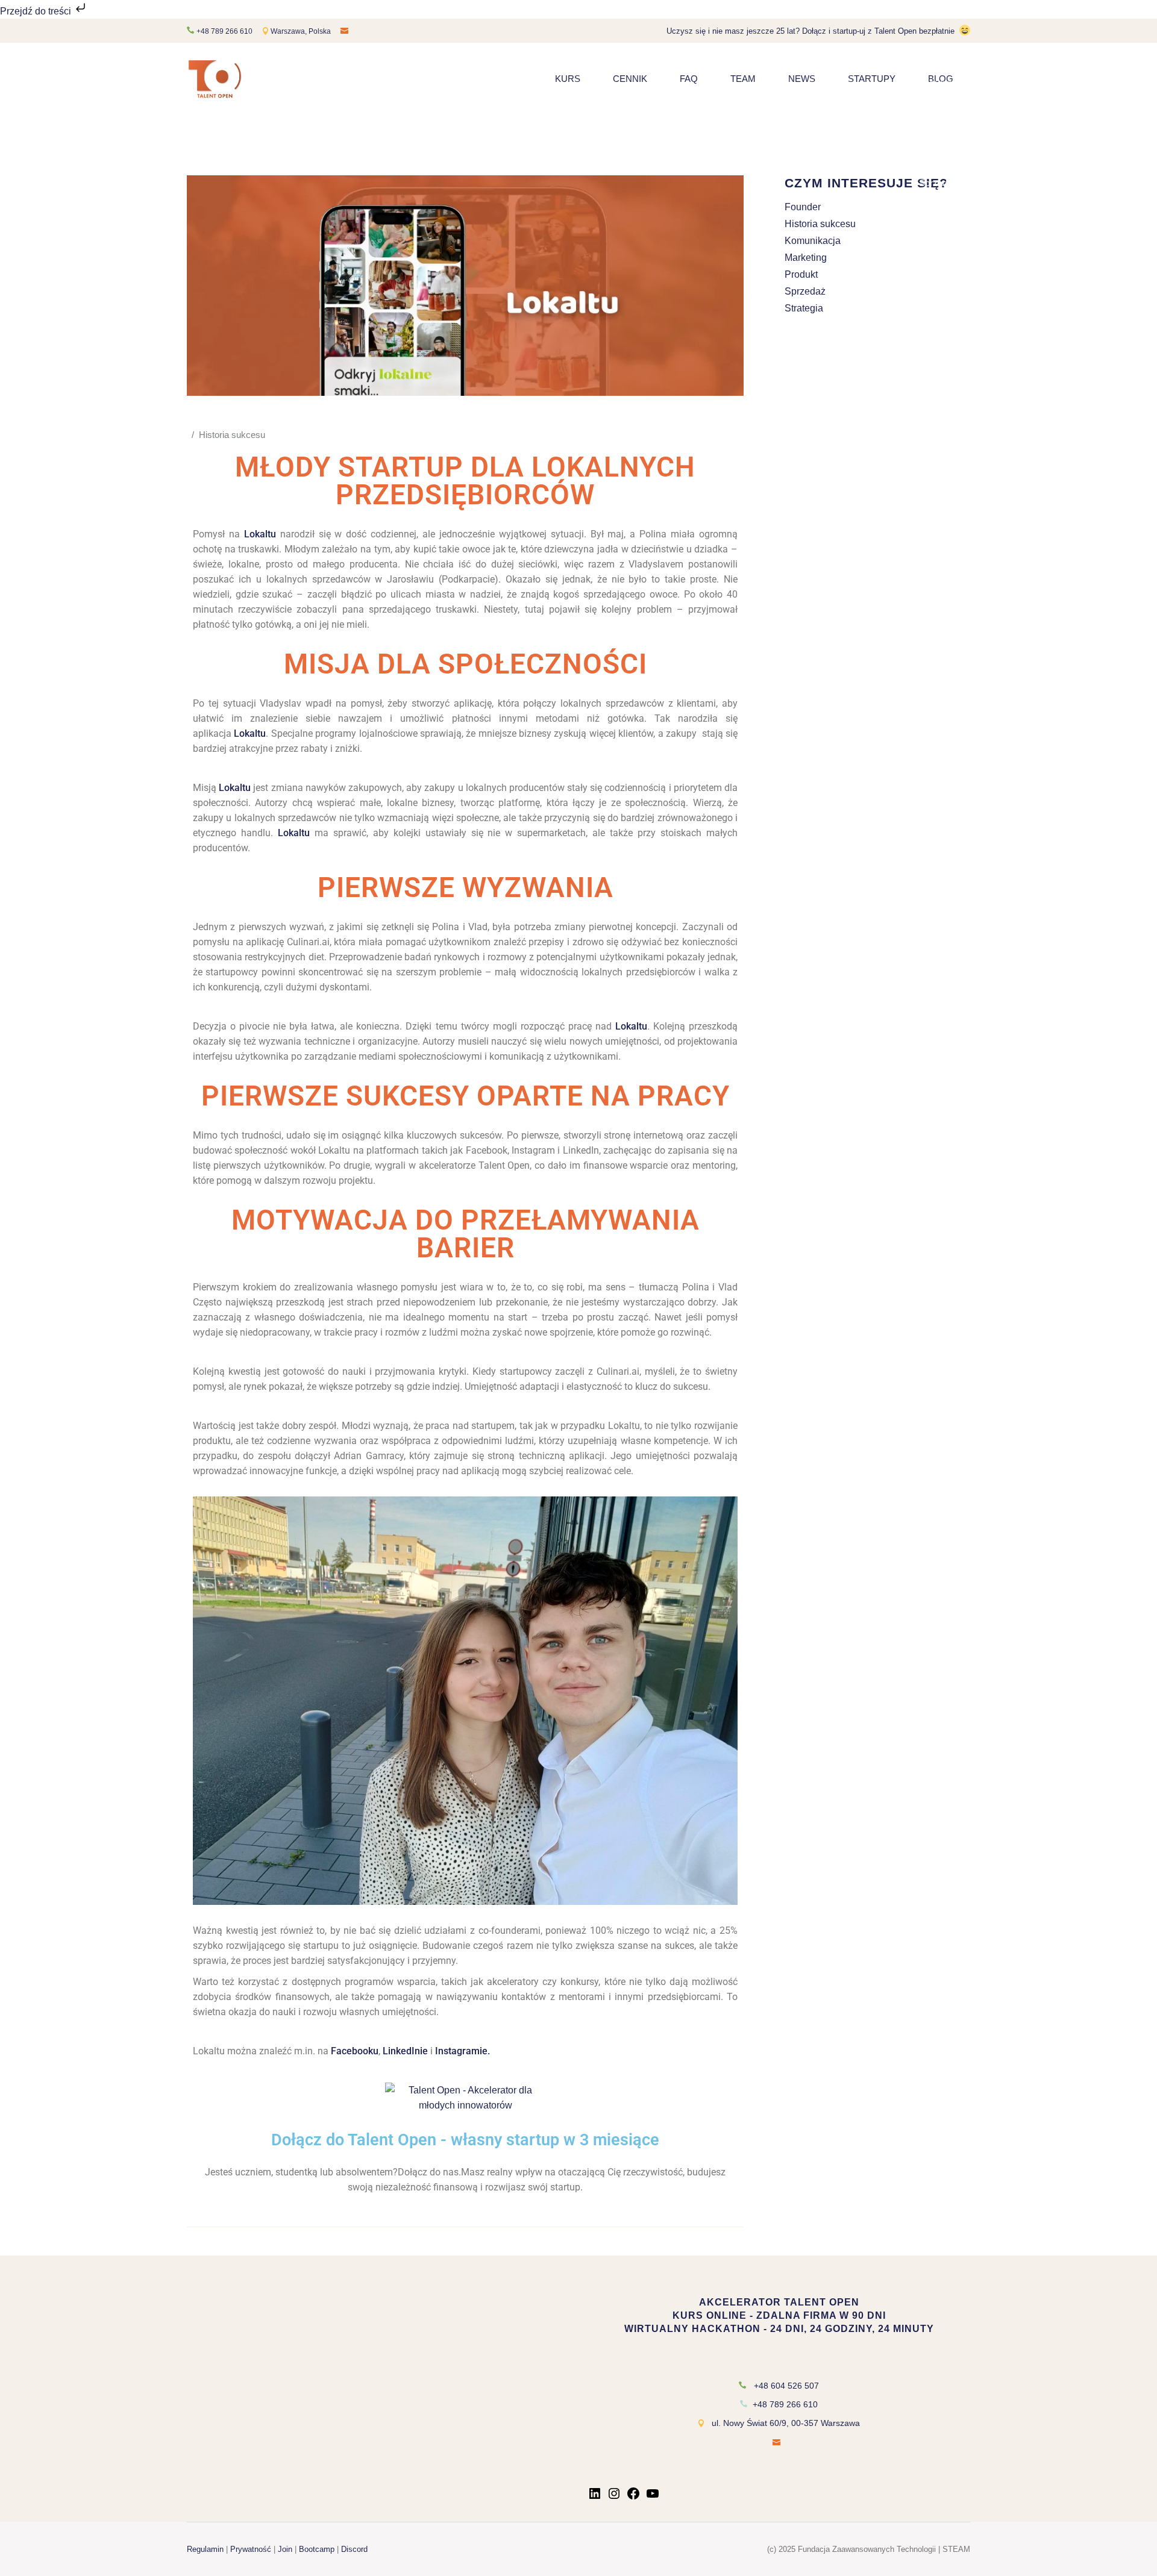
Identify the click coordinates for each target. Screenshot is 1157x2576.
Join (285, 2549)
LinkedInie (405, 2051)
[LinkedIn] (595, 2497)
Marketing (806, 258)
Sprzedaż (805, 291)
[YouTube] (653, 2497)
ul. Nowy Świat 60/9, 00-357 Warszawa (786, 2423)
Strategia (804, 308)
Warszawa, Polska (302, 31)
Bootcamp (317, 2549)
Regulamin (205, 2549)
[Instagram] (614, 2497)
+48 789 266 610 (224, 31)
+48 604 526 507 (786, 2386)
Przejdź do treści (37, 11)
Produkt (801, 274)
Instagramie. (462, 2051)
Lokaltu (260, 534)
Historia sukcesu (232, 435)
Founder (803, 207)
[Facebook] (633, 2497)
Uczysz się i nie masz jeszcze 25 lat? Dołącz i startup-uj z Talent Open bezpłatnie (811, 31)
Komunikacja (813, 241)
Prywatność (251, 2549)
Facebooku (355, 2051)
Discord (354, 2549)
